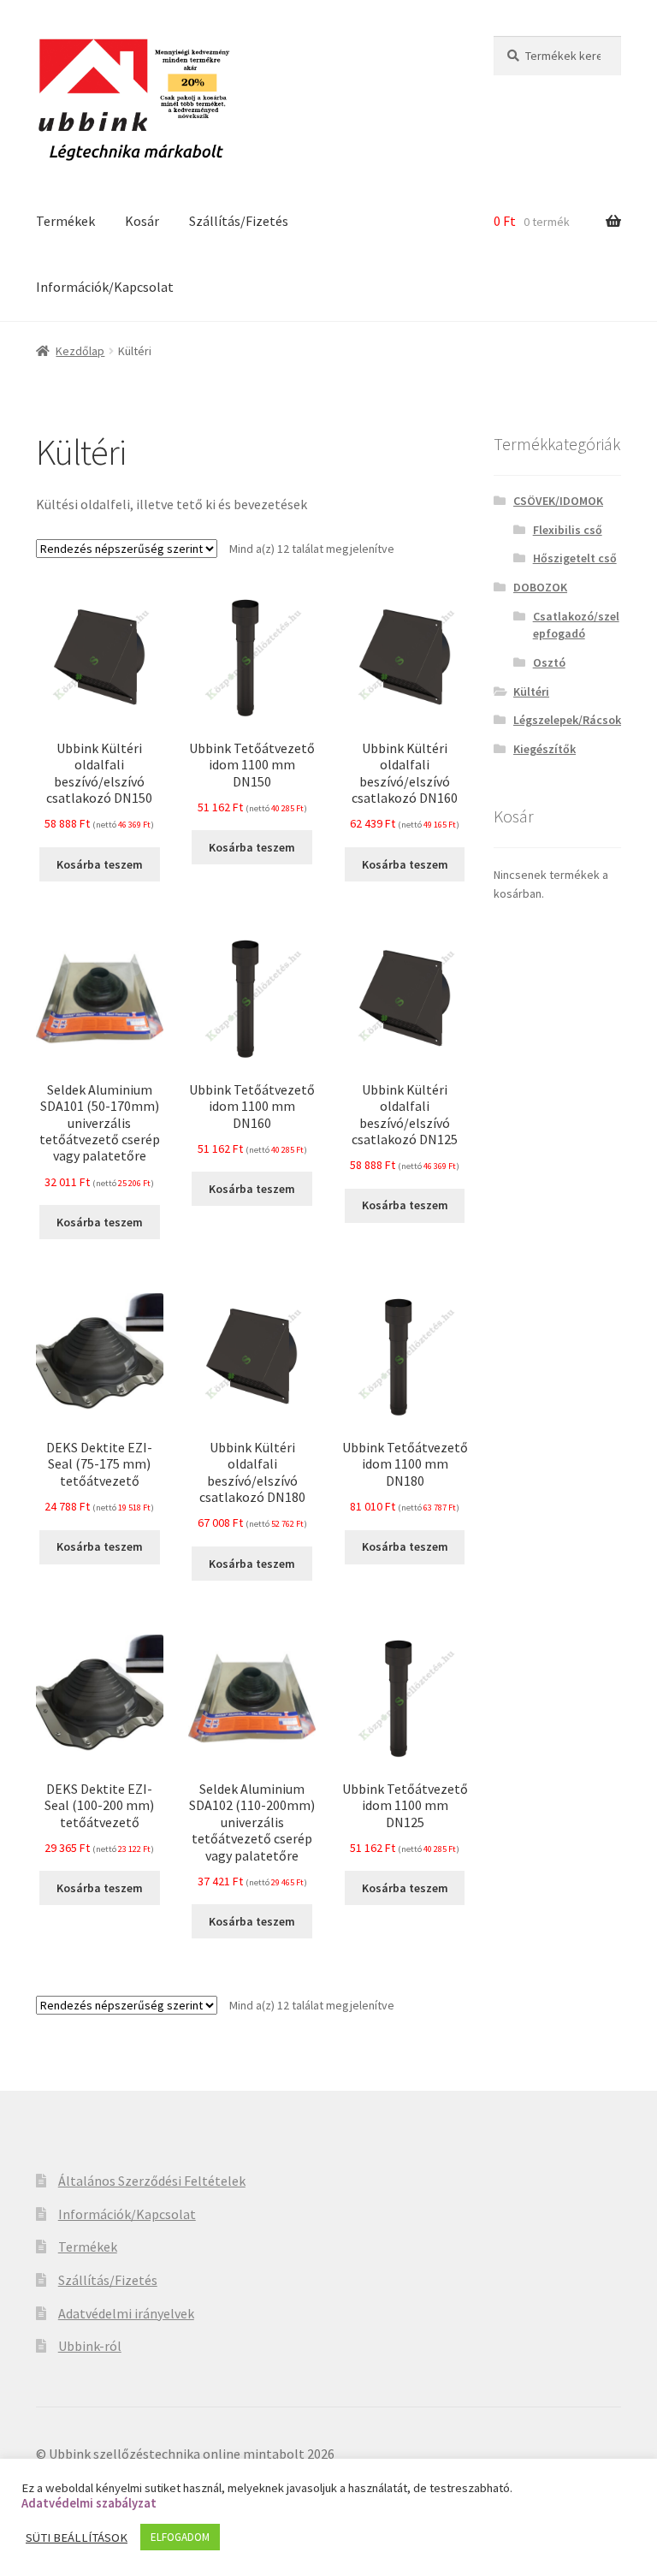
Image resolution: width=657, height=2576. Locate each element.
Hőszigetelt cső (575, 558)
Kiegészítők (545, 749)
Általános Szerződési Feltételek (152, 2181)
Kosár (142, 221)
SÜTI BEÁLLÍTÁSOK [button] (77, 2537)
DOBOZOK (540, 587)
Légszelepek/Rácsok (567, 720)
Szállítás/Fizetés (239, 221)
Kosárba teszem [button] (100, 864)
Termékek (65, 221)
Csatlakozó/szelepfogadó (576, 625)
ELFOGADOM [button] (180, 2537)
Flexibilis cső (568, 530)
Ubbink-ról (90, 2346)
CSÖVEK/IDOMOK (558, 501)
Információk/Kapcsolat (105, 287)
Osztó (549, 662)
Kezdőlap (80, 351)
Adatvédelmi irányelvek (126, 2313)
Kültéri (531, 691)
